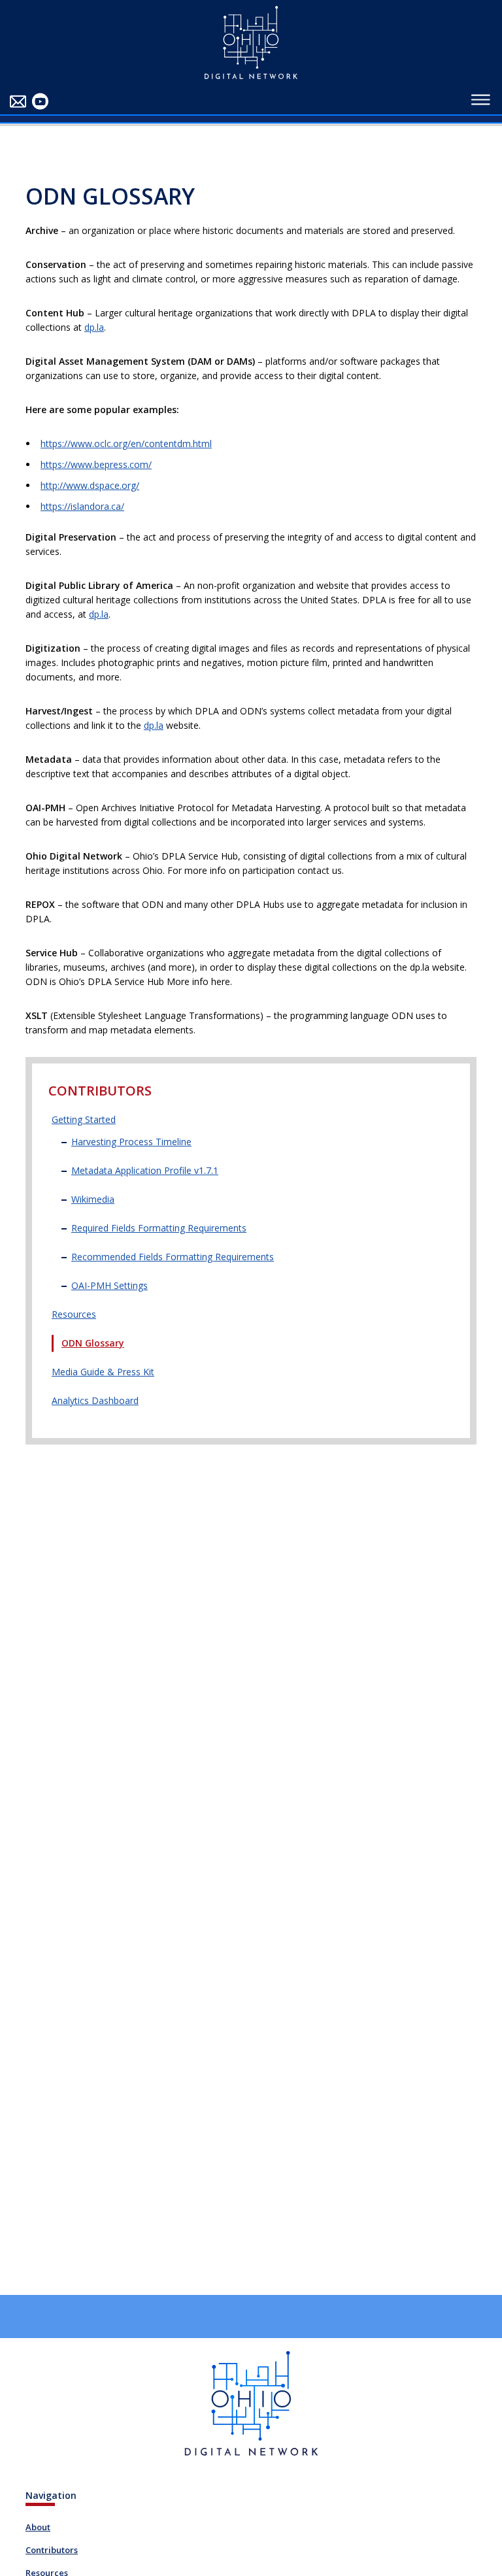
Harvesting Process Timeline (131, 1142)
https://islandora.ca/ (82, 506)
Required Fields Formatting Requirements (159, 1228)
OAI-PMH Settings (109, 1285)
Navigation (51, 2495)
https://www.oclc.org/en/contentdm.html (126, 443)
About (38, 2527)
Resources (74, 1314)
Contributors (52, 2550)
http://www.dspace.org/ (90, 485)
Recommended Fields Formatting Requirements (173, 1257)
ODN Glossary (93, 1343)
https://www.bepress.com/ (96, 464)
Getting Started (84, 1119)
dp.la (94, 327)
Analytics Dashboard (95, 1400)
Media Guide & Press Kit (103, 1372)
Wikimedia (93, 1199)
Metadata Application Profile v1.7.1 (145, 1170)
